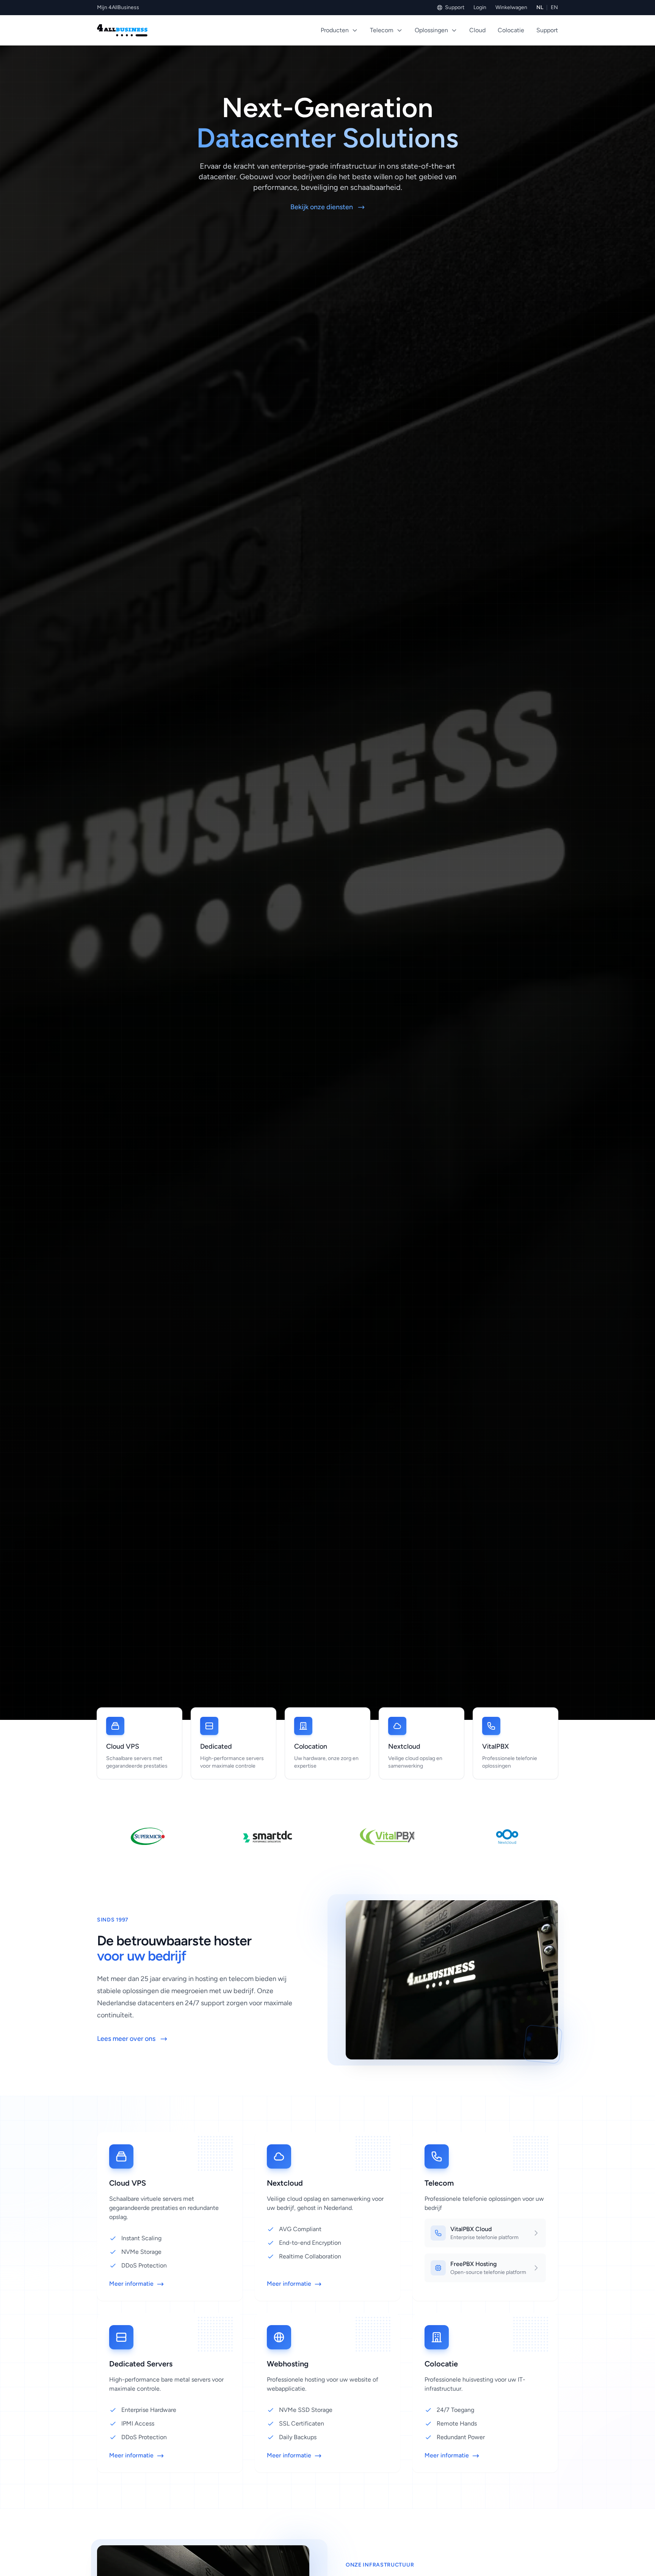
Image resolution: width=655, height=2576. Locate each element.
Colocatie (511, 30)
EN (554, 7)
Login (480, 7)
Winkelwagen (511, 7)
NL (540, 7)
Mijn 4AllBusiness (118, 7)
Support (455, 7)
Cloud (477, 30)
